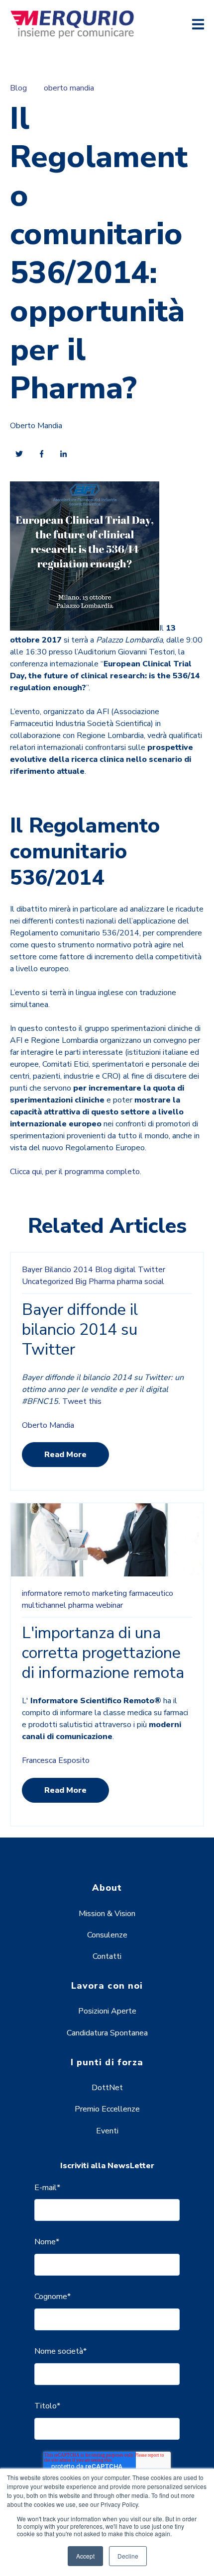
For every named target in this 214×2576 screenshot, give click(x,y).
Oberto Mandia (36, 426)
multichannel (44, 1605)
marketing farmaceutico (133, 1593)
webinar (109, 1605)
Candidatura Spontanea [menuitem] (107, 2033)
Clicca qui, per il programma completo (75, 1172)
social (154, 1282)
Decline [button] (128, 2556)
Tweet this (82, 1401)
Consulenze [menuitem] (107, 1935)
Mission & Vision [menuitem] (107, 1914)
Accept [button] (85, 2556)
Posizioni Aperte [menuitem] (107, 2011)
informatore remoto (56, 1593)
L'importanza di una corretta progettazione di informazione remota (103, 1653)
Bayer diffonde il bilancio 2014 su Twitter (80, 1330)
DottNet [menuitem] (107, 2088)
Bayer (32, 1270)
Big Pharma (95, 1282)
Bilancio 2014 (69, 1270)
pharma (130, 1282)
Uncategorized (48, 1282)
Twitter (152, 1270)
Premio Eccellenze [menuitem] (107, 2109)
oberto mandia (69, 88)
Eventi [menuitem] (107, 2131)
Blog (18, 88)
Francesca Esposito (56, 1760)
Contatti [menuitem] (107, 1956)
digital (125, 1270)
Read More (65, 1455)
